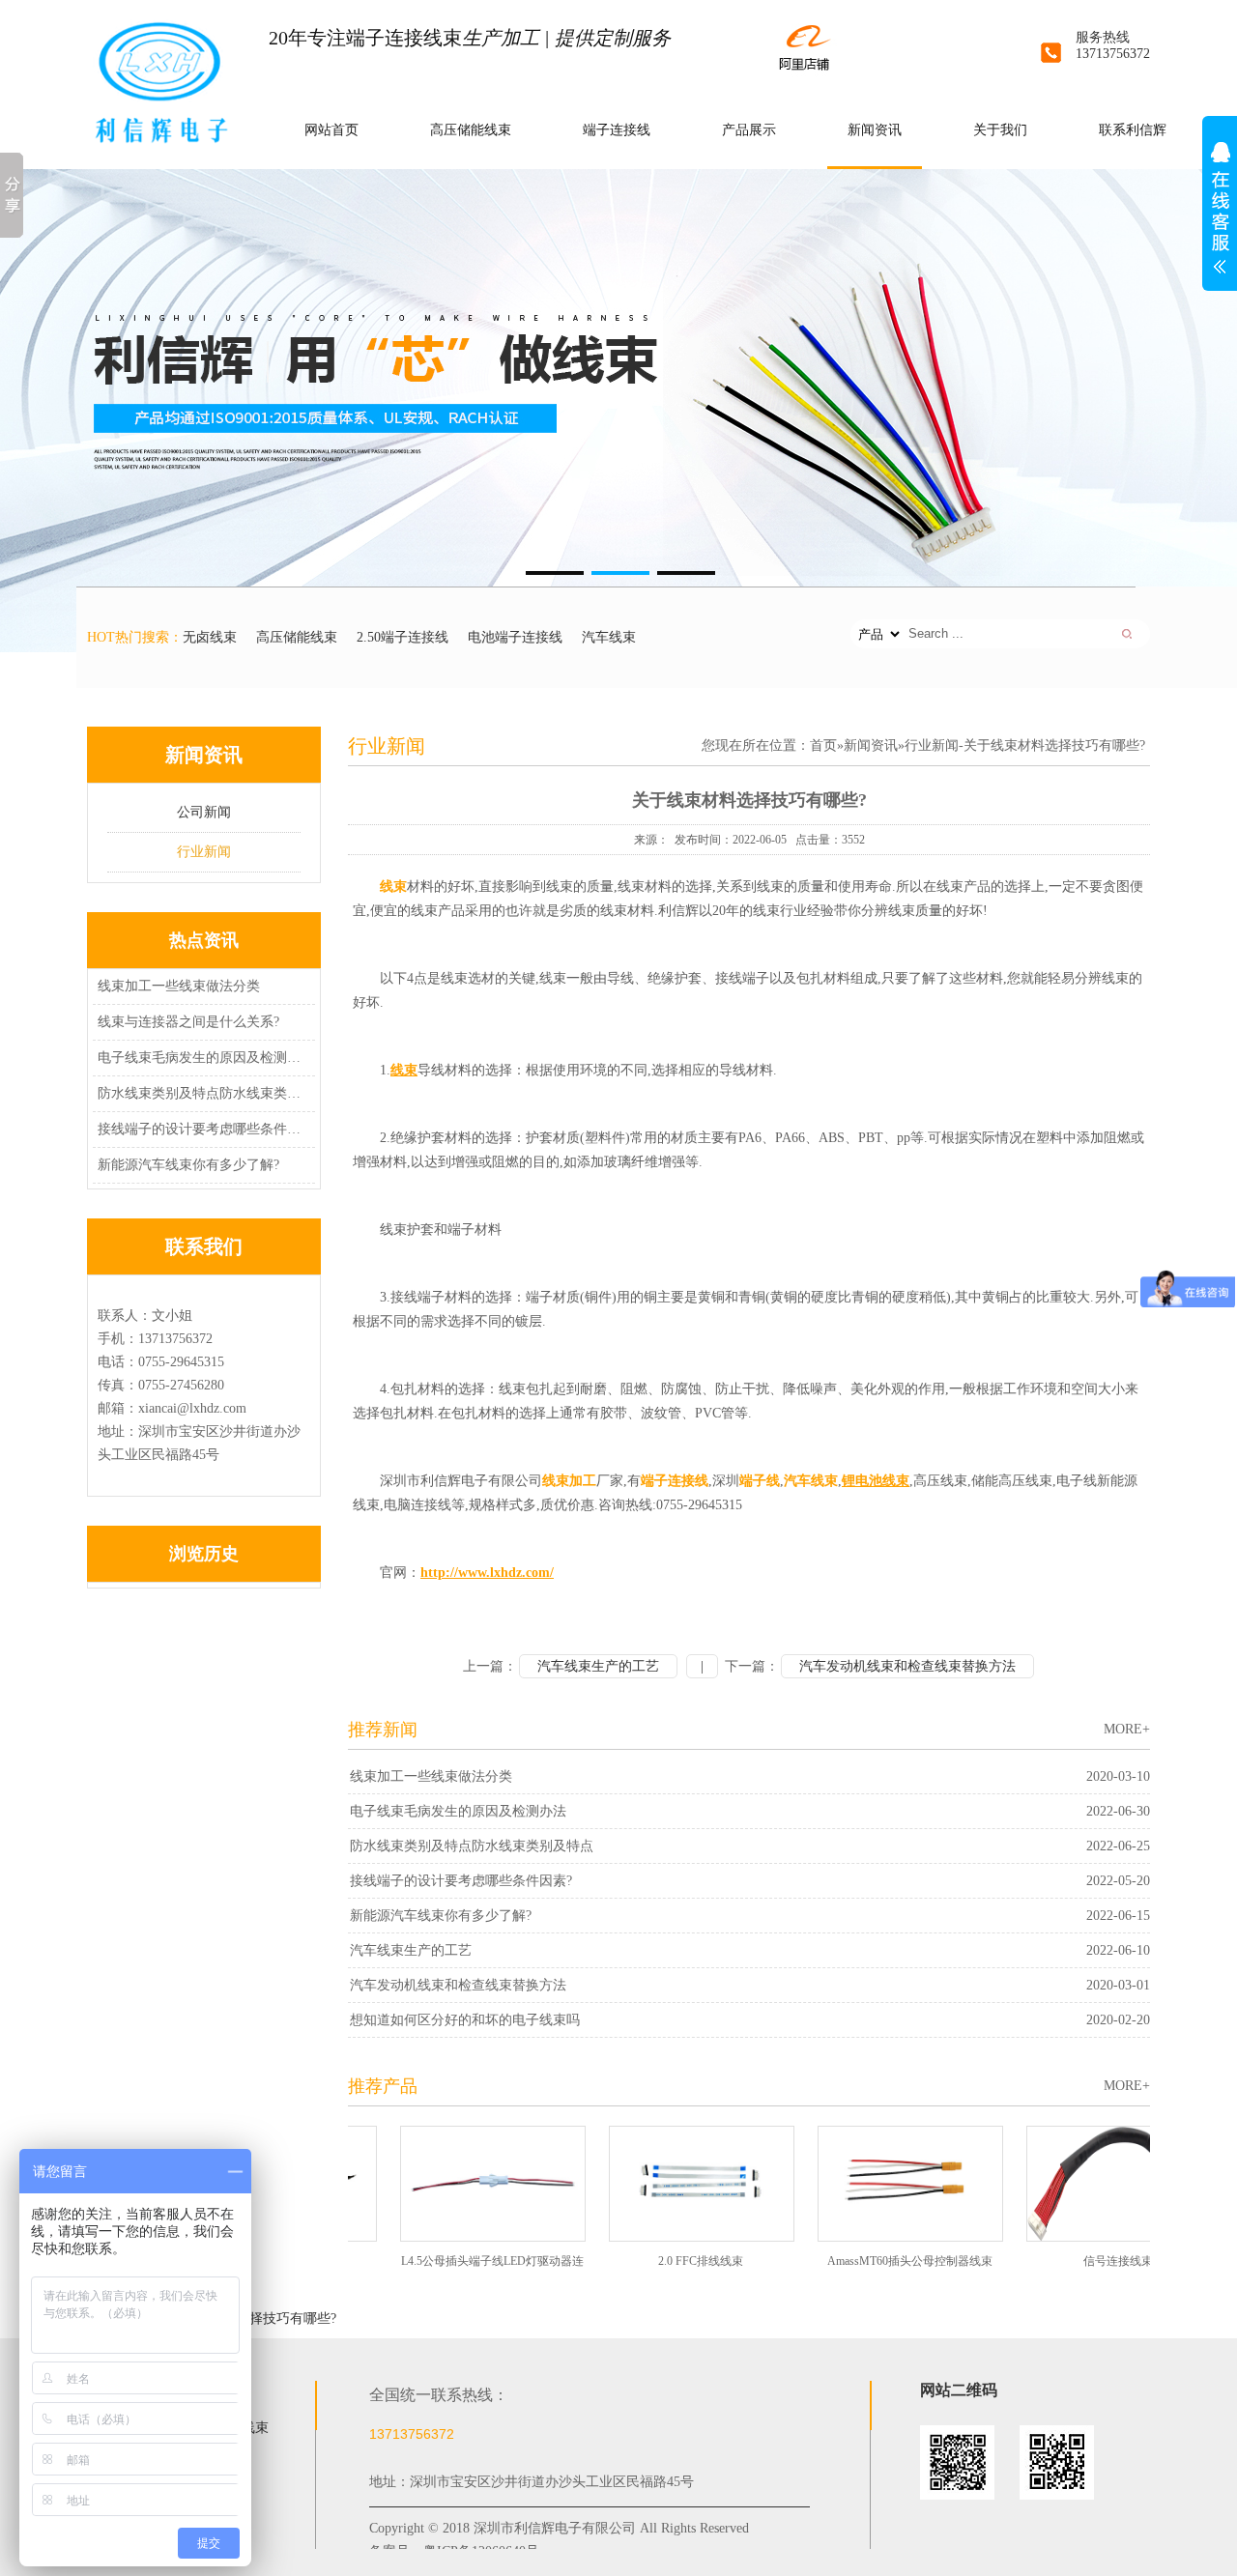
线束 (393, 887)
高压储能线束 (471, 130)
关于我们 (1000, 130)
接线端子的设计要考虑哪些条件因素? (201, 1129)
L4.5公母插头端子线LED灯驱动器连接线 (448, 2267)
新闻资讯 (875, 130)
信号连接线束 (1074, 2261)
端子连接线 (617, 130)
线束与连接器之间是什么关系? (188, 1022)
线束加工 (569, 1481)
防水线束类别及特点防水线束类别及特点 (201, 1093)
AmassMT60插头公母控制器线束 (865, 2261)
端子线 (760, 1481)
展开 (1220, 218)
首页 (823, 745)
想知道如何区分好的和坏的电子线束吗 (465, 2020)
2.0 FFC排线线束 (656, 2261)
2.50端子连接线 (403, 637)
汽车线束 (609, 637)
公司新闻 (204, 812)
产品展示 (749, 130)
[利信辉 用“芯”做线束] (618, 411)
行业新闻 (204, 852)
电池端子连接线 (515, 637)
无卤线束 (210, 637)
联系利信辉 (1133, 130)
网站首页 (331, 130)
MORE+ (1127, 1729)
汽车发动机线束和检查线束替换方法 (907, 1666)
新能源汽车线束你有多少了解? (188, 1165)
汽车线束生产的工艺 (598, 1666)
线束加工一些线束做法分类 (179, 986)
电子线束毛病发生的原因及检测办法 (201, 1058)
